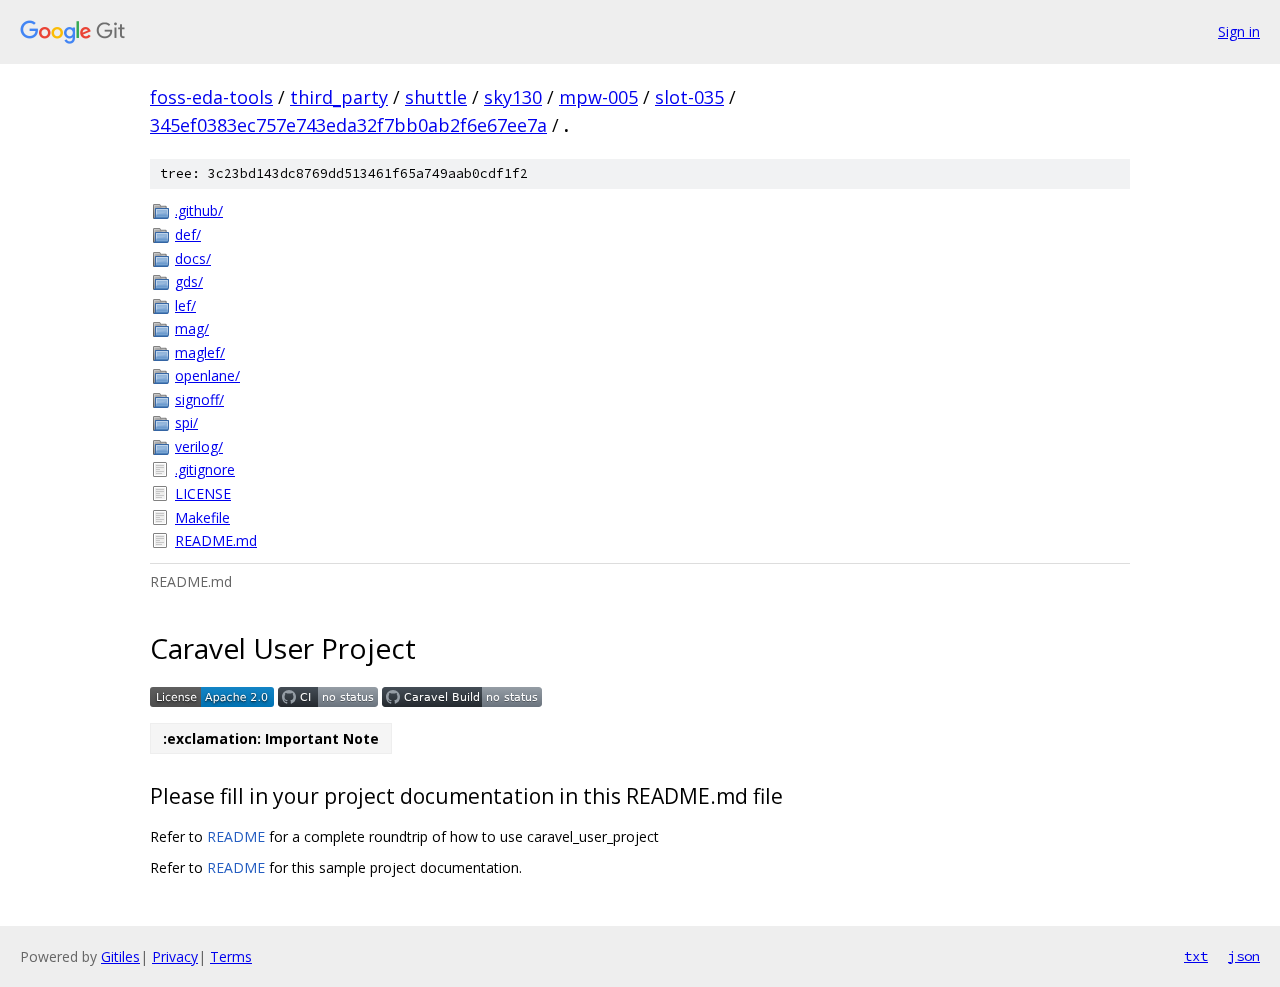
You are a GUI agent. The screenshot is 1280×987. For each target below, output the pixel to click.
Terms (231, 956)
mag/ (192, 328)
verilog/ (199, 446)
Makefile (202, 517)
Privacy (175, 956)
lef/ (185, 305)
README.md (216, 540)
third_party (339, 97)
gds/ (189, 281)
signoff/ (199, 399)
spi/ (186, 422)
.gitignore (205, 469)
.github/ (199, 210)
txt (1196, 956)
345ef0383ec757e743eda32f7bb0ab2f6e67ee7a (348, 125)
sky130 (513, 97)
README (236, 836)
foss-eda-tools (211, 97)
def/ (188, 234)
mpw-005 (598, 97)
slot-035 (689, 97)
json (1244, 956)
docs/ (193, 258)
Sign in (1239, 31)
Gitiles (120, 956)
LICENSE (203, 493)
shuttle (436, 97)
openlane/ (207, 375)
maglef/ (200, 352)
